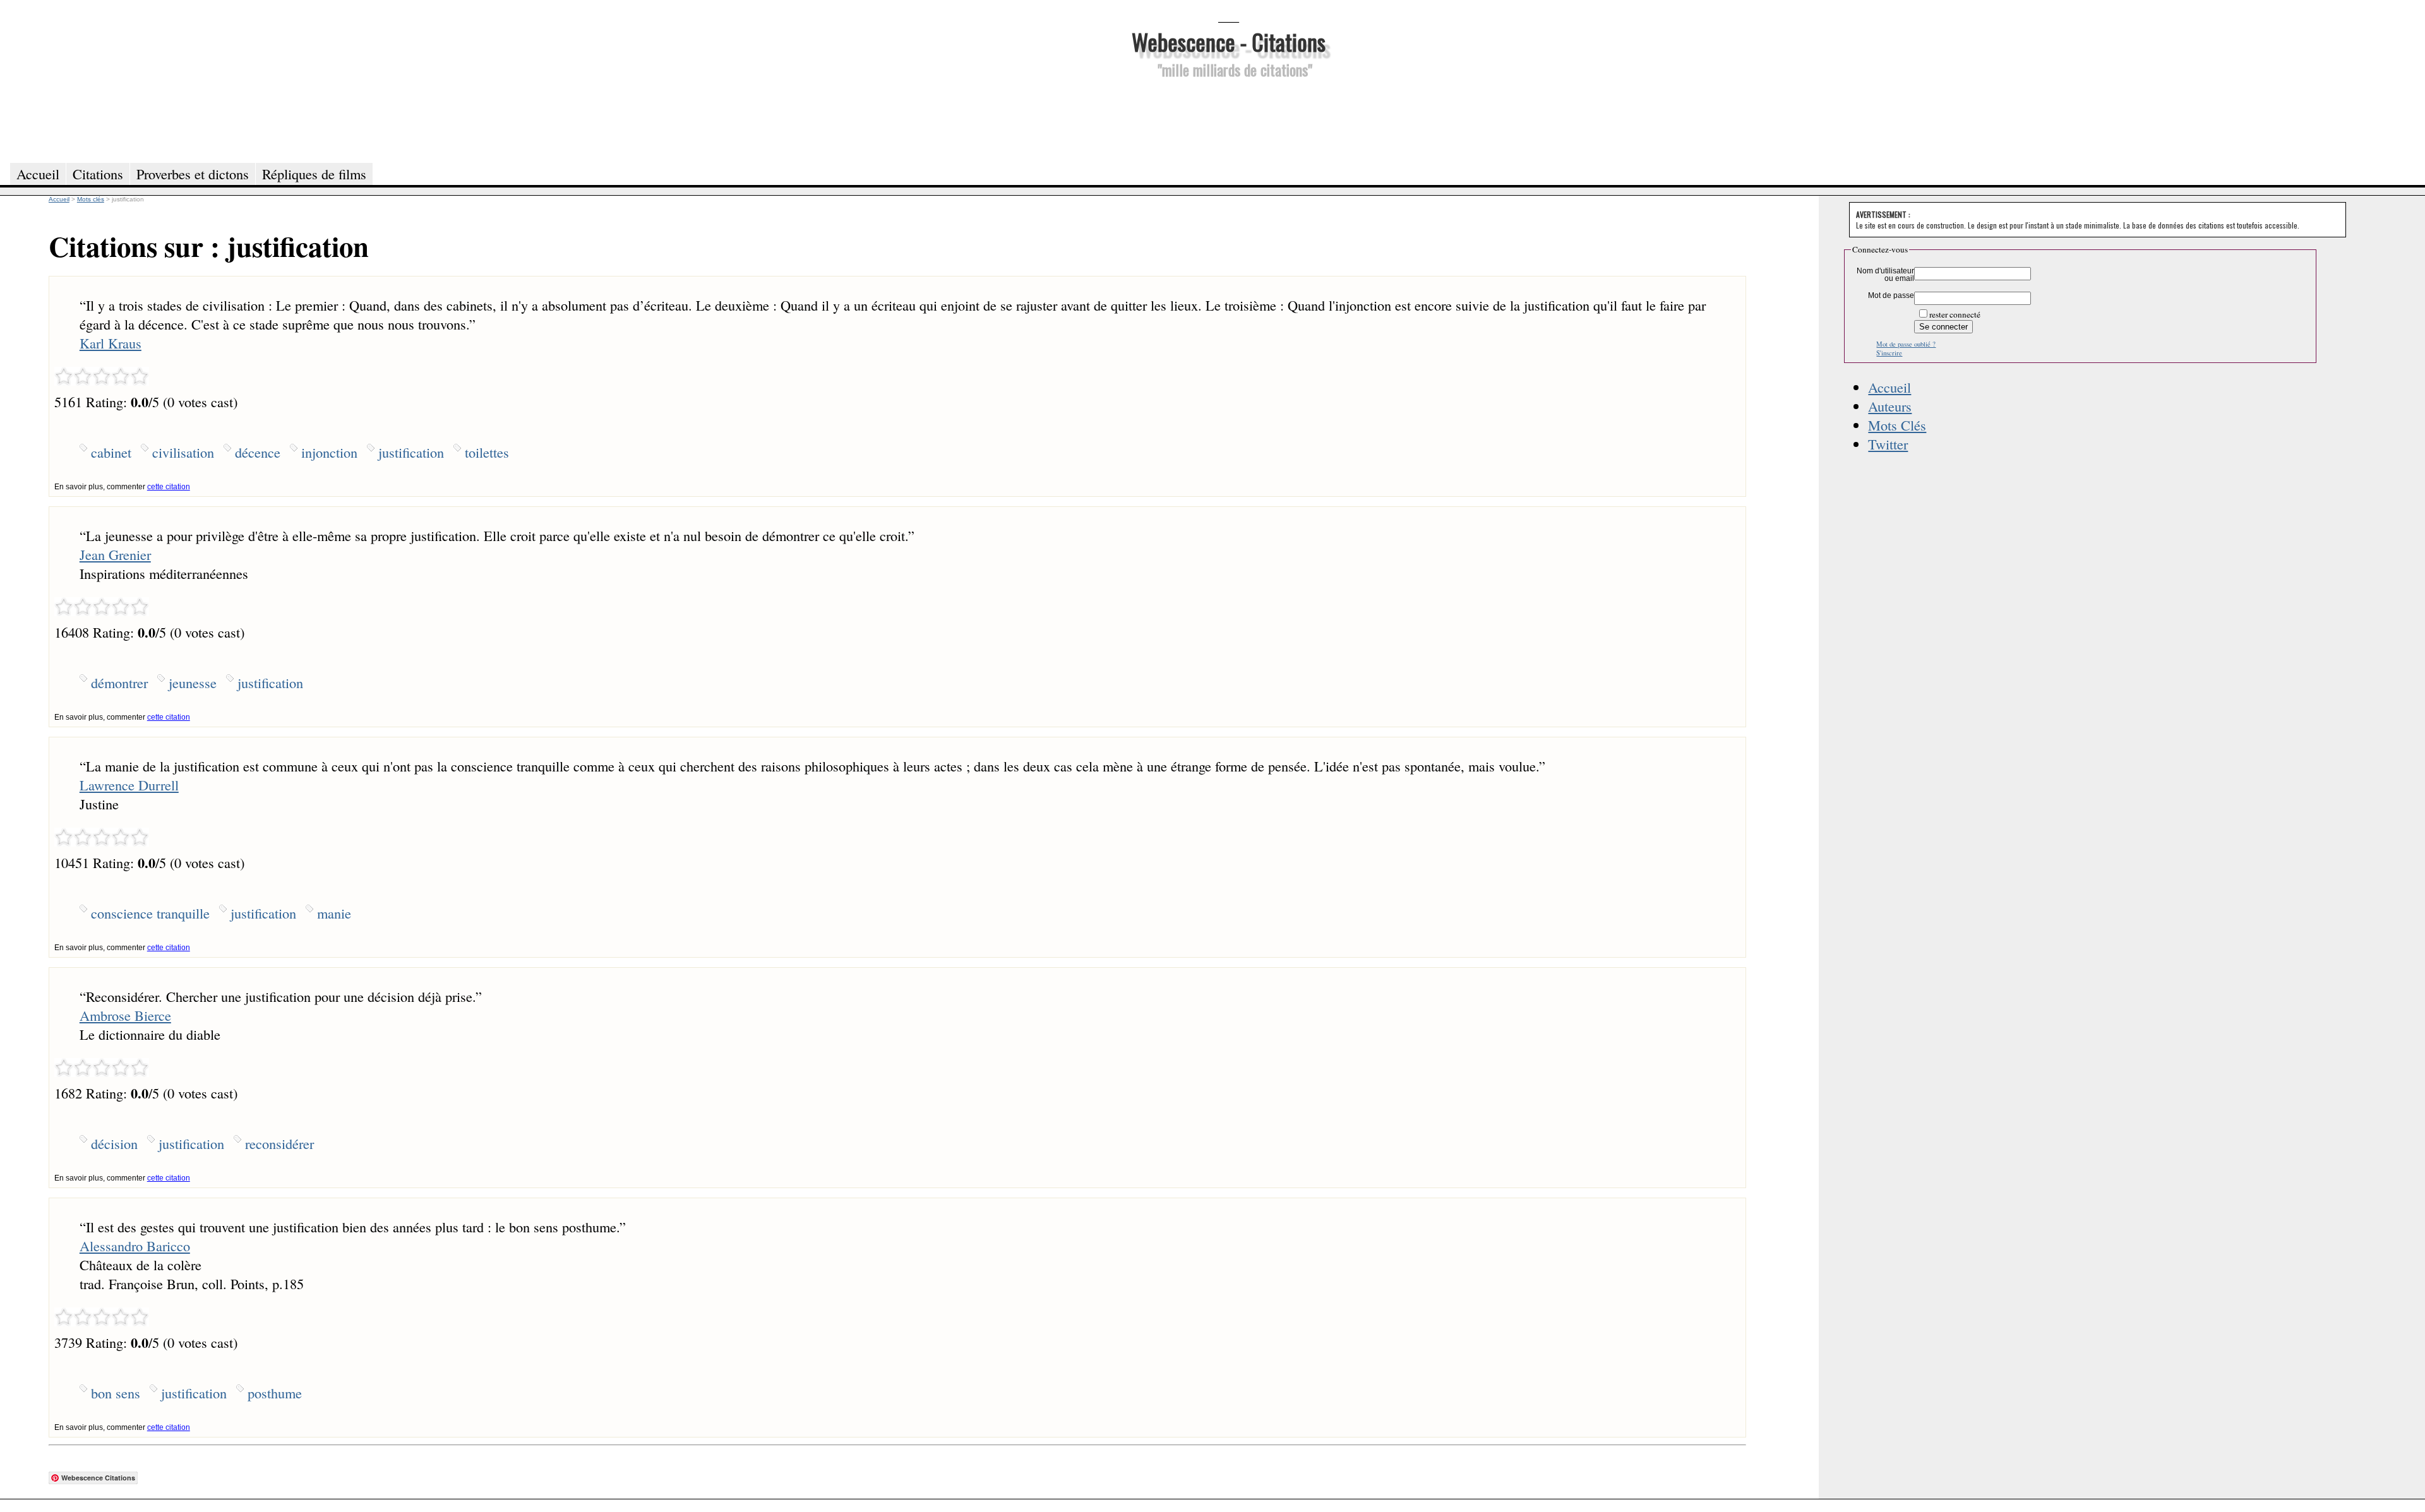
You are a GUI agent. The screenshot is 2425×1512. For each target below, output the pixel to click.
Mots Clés (1897, 425)
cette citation (169, 487)
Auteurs (1890, 406)
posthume (275, 1393)
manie (334, 913)
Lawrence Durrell (129, 785)
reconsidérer (279, 1143)
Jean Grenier (115, 554)
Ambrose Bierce (125, 1015)
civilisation (183, 452)
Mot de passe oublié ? (1906, 344)
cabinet (111, 452)
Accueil (1889, 387)
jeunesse (193, 682)
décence (258, 452)
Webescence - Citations (1229, 41)
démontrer (119, 682)
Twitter (1888, 444)
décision (114, 1143)
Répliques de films (314, 174)
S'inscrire (1889, 353)
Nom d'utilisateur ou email (1885, 275)
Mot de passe (1891, 295)
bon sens (116, 1393)
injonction (329, 452)
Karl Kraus (111, 343)
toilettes (487, 452)
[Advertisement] (1228, 119)
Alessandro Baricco (135, 1246)
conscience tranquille (150, 913)
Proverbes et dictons (193, 174)
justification (411, 452)
